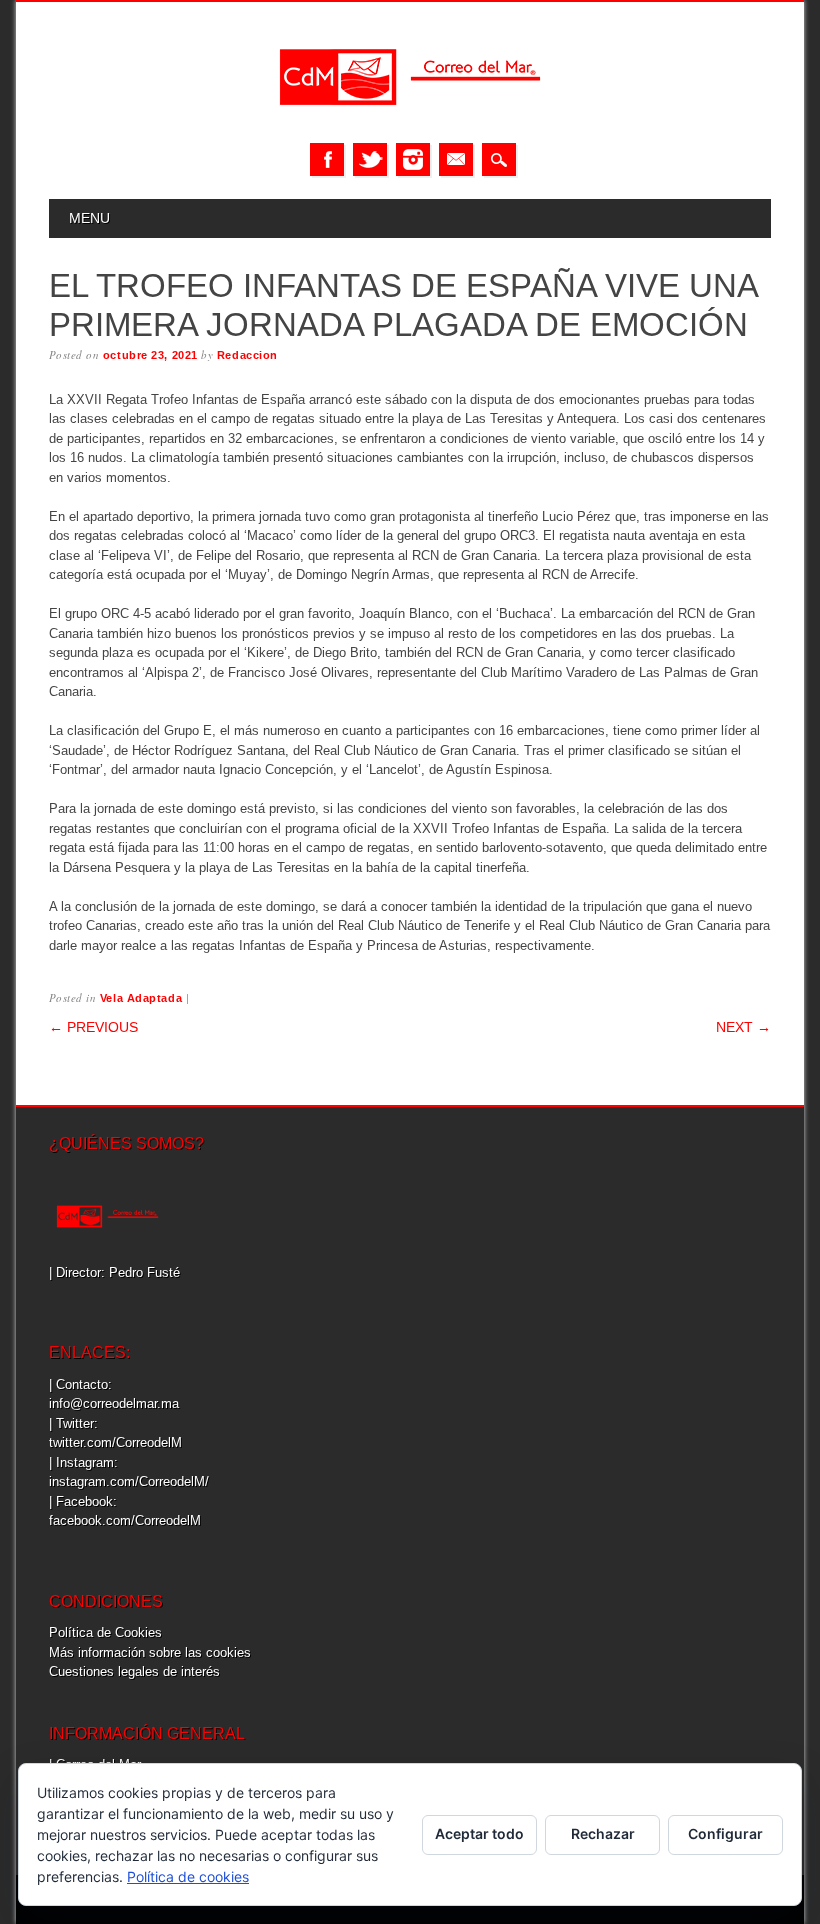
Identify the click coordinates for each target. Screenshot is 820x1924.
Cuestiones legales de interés (134, 1671)
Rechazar (603, 1833)
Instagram (413, 159)
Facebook (327, 159)
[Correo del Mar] (410, 122)
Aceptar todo (479, 1833)
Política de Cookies (105, 1632)
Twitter (370, 159)
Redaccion (247, 355)
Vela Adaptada (141, 998)
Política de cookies (188, 1876)
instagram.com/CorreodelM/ (129, 1481)
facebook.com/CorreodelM (125, 1520)
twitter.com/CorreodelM (115, 1442)
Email (456, 159)
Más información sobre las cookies (150, 1652)
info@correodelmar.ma (114, 1403)
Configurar (725, 1833)
